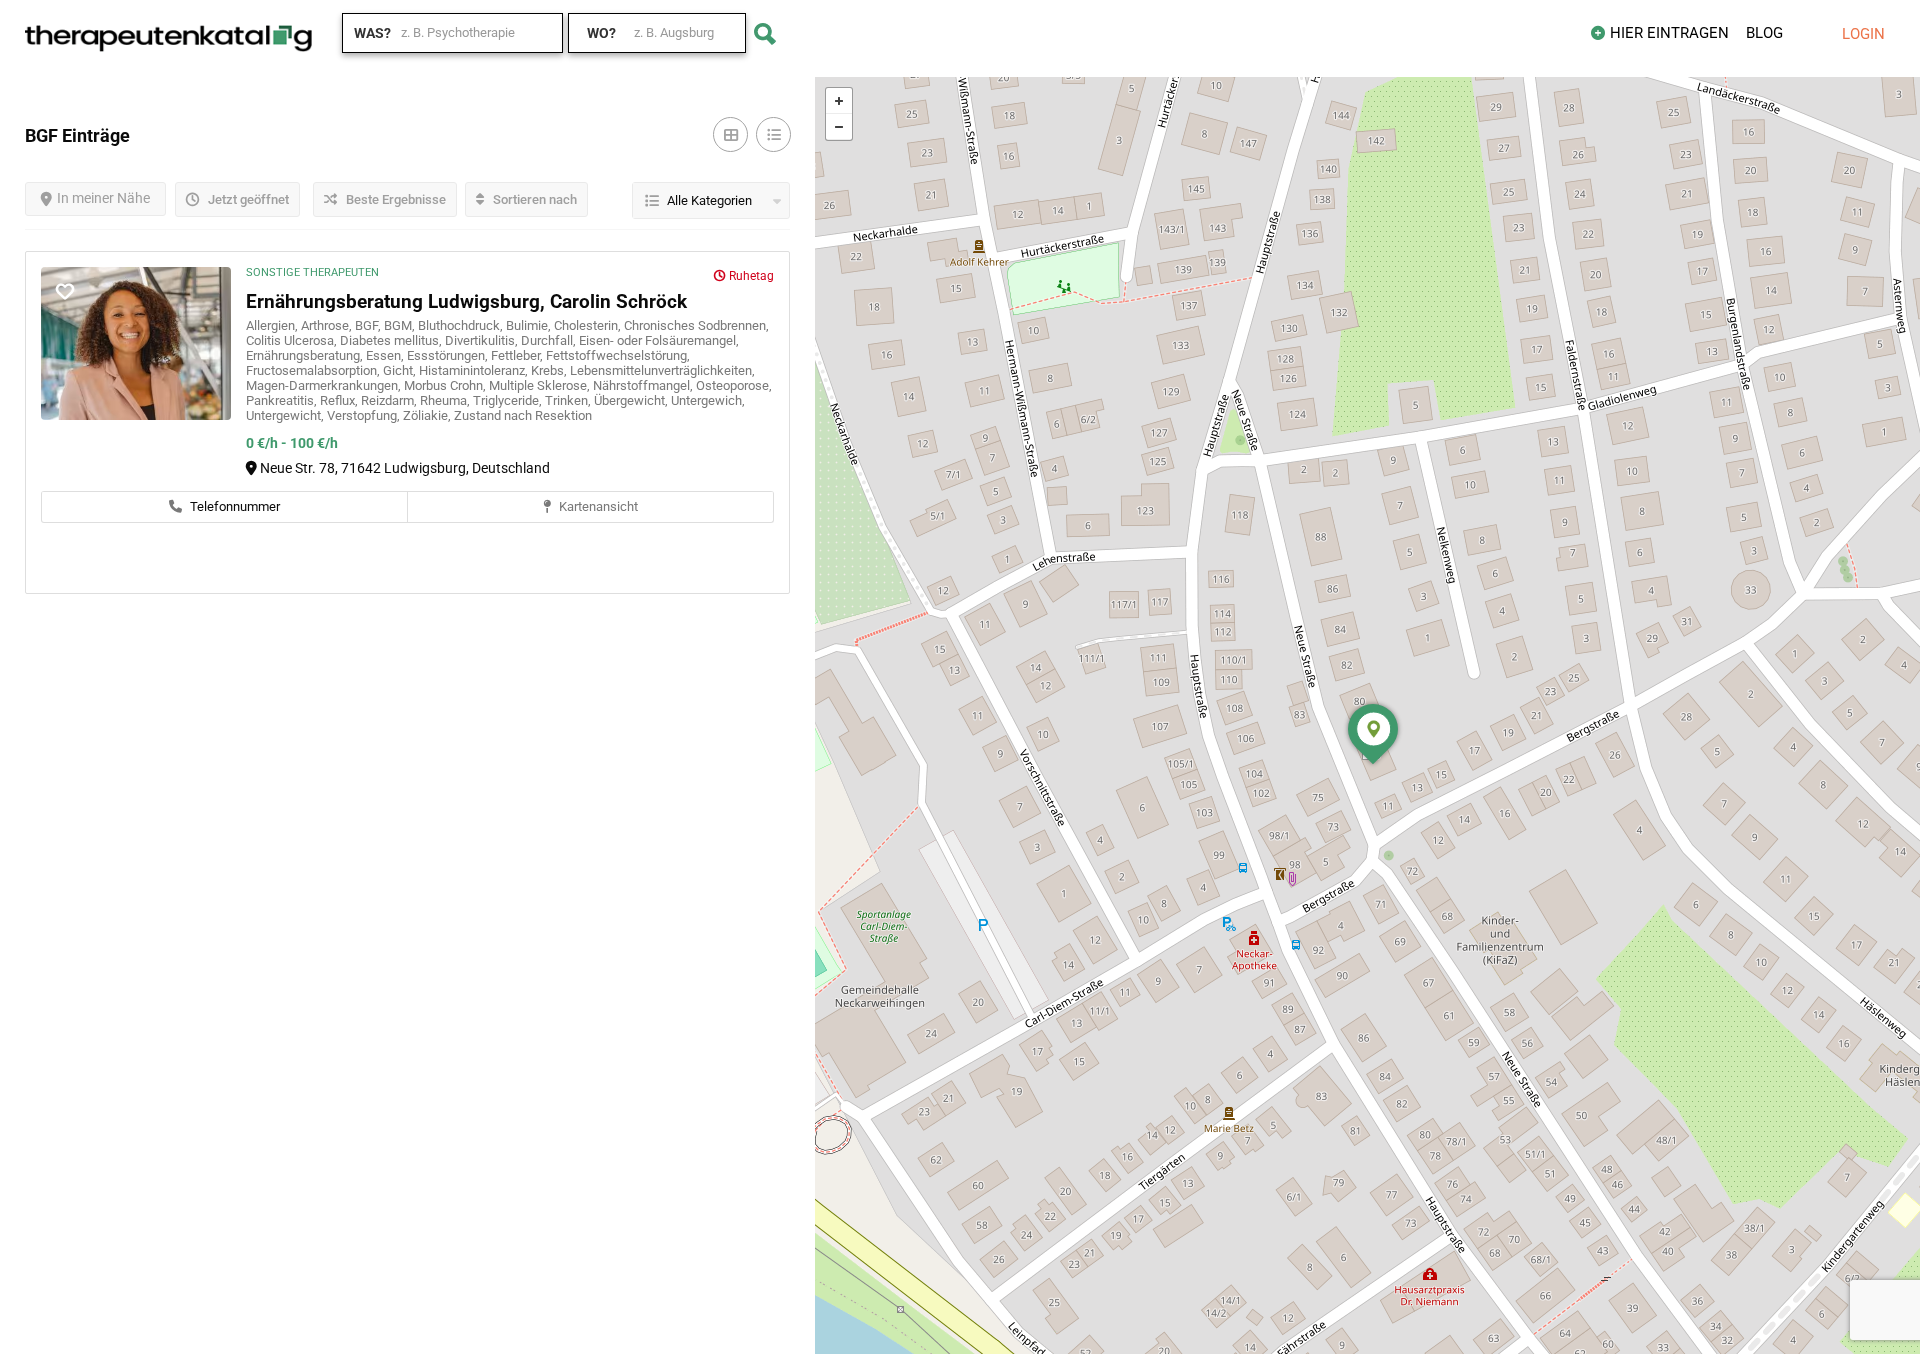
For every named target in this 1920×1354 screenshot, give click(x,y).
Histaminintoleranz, (475, 370)
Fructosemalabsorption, (314, 370)
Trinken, (569, 400)
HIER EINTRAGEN (1669, 33)
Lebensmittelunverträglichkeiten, (662, 370)
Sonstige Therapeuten (312, 272)
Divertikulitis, (483, 340)
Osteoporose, (734, 385)
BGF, (369, 325)
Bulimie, (530, 325)
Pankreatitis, (283, 400)
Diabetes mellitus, (392, 340)
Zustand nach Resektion (523, 415)
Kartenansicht (597, 506)
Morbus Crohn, (446, 385)
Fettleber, (518, 355)
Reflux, (340, 400)
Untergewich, (708, 400)
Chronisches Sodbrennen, (696, 325)
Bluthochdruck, (462, 325)
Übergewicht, (632, 400)
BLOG (1764, 33)
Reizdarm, (390, 400)
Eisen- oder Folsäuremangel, (659, 340)
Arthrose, (328, 325)
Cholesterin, (589, 325)
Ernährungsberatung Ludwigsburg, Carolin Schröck (466, 301)
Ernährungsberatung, (306, 355)
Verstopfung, (365, 415)
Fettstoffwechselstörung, (618, 355)
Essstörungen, (449, 355)
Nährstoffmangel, (644, 385)
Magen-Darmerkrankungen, (325, 385)
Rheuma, (446, 400)
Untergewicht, (286, 415)
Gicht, (401, 370)
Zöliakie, (428, 415)
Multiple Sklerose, (541, 385)
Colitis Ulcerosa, (293, 340)
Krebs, (550, 370)
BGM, (401, 325)
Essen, (386, 355)
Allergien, (273, 325)
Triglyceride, (509, 400)
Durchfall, (550, 340)
